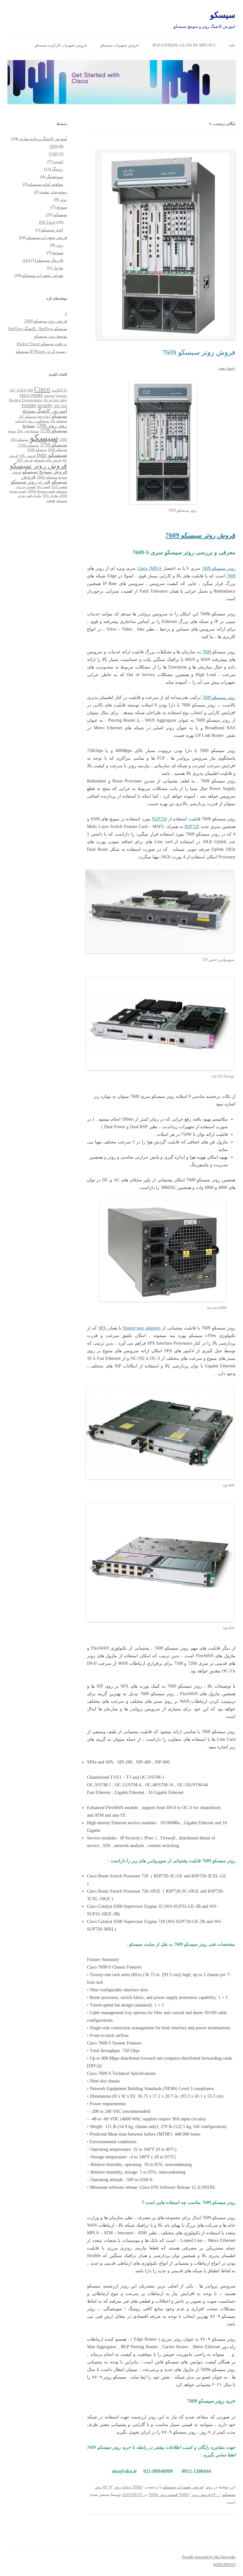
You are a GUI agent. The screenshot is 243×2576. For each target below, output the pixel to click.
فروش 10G (28, 456)
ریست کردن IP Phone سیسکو (41, 351)
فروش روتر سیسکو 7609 (199, 352)
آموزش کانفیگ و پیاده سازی (43, 139)
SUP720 (159, 819)
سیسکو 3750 (54, 445)
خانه (232, 45)
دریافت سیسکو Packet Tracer (42, 344)
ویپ (51, 500)
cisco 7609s (132, 2487)
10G (12, 390)
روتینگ (58, 169)
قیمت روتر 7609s (163, 2495)
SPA (102, 1328)
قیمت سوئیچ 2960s (41, 491)
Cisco (42, 389)
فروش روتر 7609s (194, 2495)
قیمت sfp (43, 487)
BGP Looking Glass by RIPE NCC (184, 45)
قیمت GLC (59, 487)
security (45, 405)
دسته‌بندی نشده (53, 192)
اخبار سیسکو (52, 230)
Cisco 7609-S (150, 568)
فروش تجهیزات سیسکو (120, 45)
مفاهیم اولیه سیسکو (46, 184)
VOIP (53, 154)
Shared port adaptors (142, 1328)
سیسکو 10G (19, 440)
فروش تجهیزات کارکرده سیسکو (61, 45)
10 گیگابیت (59, 390)
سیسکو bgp (52, 455)
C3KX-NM (25, 390)
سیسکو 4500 (57, 450)
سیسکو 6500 (37, 450)
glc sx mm (51, 400)
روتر (209, 2487)
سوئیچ (62, 207)
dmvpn (49, 396)
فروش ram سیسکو (48, 460)
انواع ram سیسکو (38, 417)
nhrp (64, 400)
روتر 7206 (46, 425)
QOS (54, 146)
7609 (231, 576)
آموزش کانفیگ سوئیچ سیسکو (45, 413)
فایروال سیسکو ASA (43, 260)
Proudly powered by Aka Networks (209, 2557)
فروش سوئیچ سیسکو (45, 472)
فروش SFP (25, 460)
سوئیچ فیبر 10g (28, 431)
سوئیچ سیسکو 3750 (45, 428)
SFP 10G (61, 406)
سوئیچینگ (55, 177)
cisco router (31, 395)
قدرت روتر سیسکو (31, 482)
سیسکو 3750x (28, 445)
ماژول (58, 268)
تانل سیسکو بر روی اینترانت (35, 421)
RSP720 (192, 827)
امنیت (58, 162)
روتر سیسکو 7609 (219, 568)
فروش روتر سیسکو (38, 466)
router (29, 405)
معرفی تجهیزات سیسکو (43, 275)
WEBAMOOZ (224, 2565)
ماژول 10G (50, 496)
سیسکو (223, 15)
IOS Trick (47, 222)
